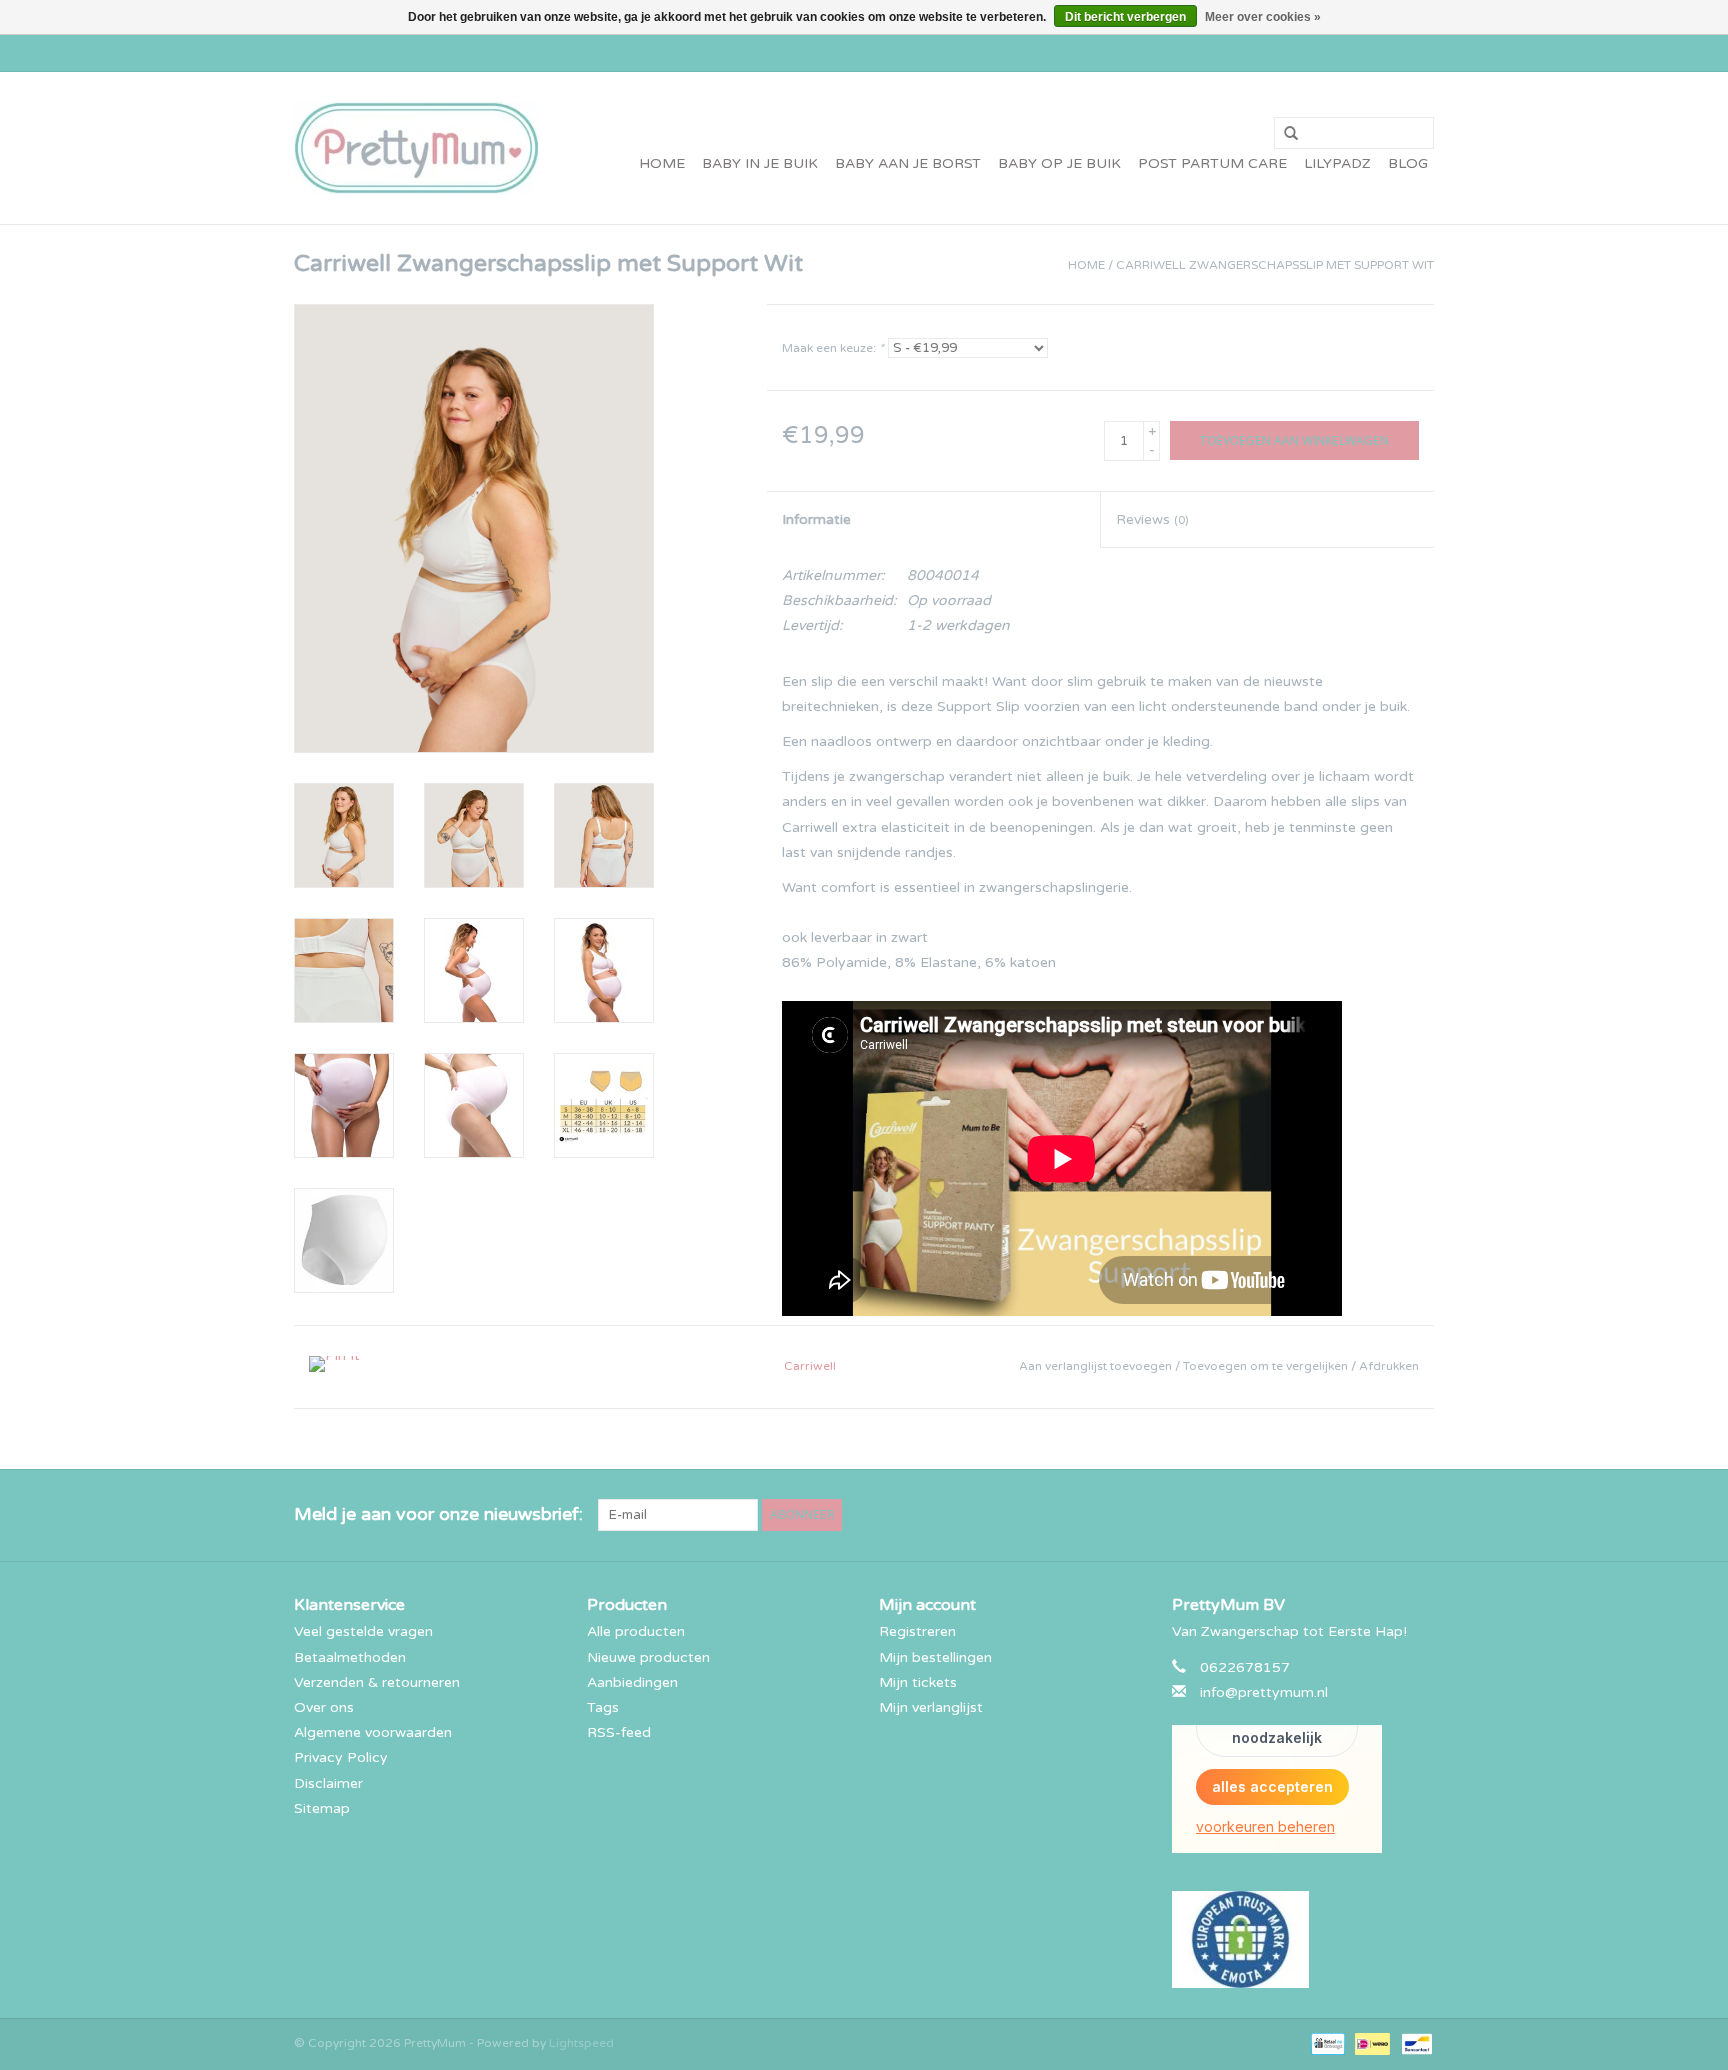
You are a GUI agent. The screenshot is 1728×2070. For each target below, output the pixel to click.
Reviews (1152, 519)
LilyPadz (1337, 163)
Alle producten (636, 1631)
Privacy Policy (341, 1757)
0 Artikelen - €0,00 (1180, 53)
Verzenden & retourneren (377, 1682)
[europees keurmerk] (1303, 1939)
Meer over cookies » (1263, 17)
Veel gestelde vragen (363, 1631)
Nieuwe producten (648, 1657)
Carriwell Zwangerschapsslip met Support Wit (1275, 265)
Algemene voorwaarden (373, 1732)
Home (662, 163)
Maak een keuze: (833, 348)
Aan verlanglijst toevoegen (1097, 1366)
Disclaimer (328, 1783)
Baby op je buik (1059, 163)
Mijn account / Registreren (1356, 53)
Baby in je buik (760, 163)
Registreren (917, 1631)
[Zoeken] (1284, 134)
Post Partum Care (1212, 163)
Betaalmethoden (350, 1657)
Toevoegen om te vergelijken (1267, 1366)
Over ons (324, 1707)
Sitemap (322, 1808)
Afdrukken (1389, 1366)
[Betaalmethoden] (1326, 2043)
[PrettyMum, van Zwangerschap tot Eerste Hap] (416, 148)
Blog (1408, 163)
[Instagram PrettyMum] (1418, 1515)
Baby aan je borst (908, 163)
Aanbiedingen (632, 1682)
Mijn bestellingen (935, 1657)
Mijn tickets (918, 1682)
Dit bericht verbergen (1125, 17)
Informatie (816, 519)
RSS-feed (619, 1732)
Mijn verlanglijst (931, 1707)
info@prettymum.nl (1264, 1692)
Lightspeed (581, 2043)
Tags (603, 1707)
